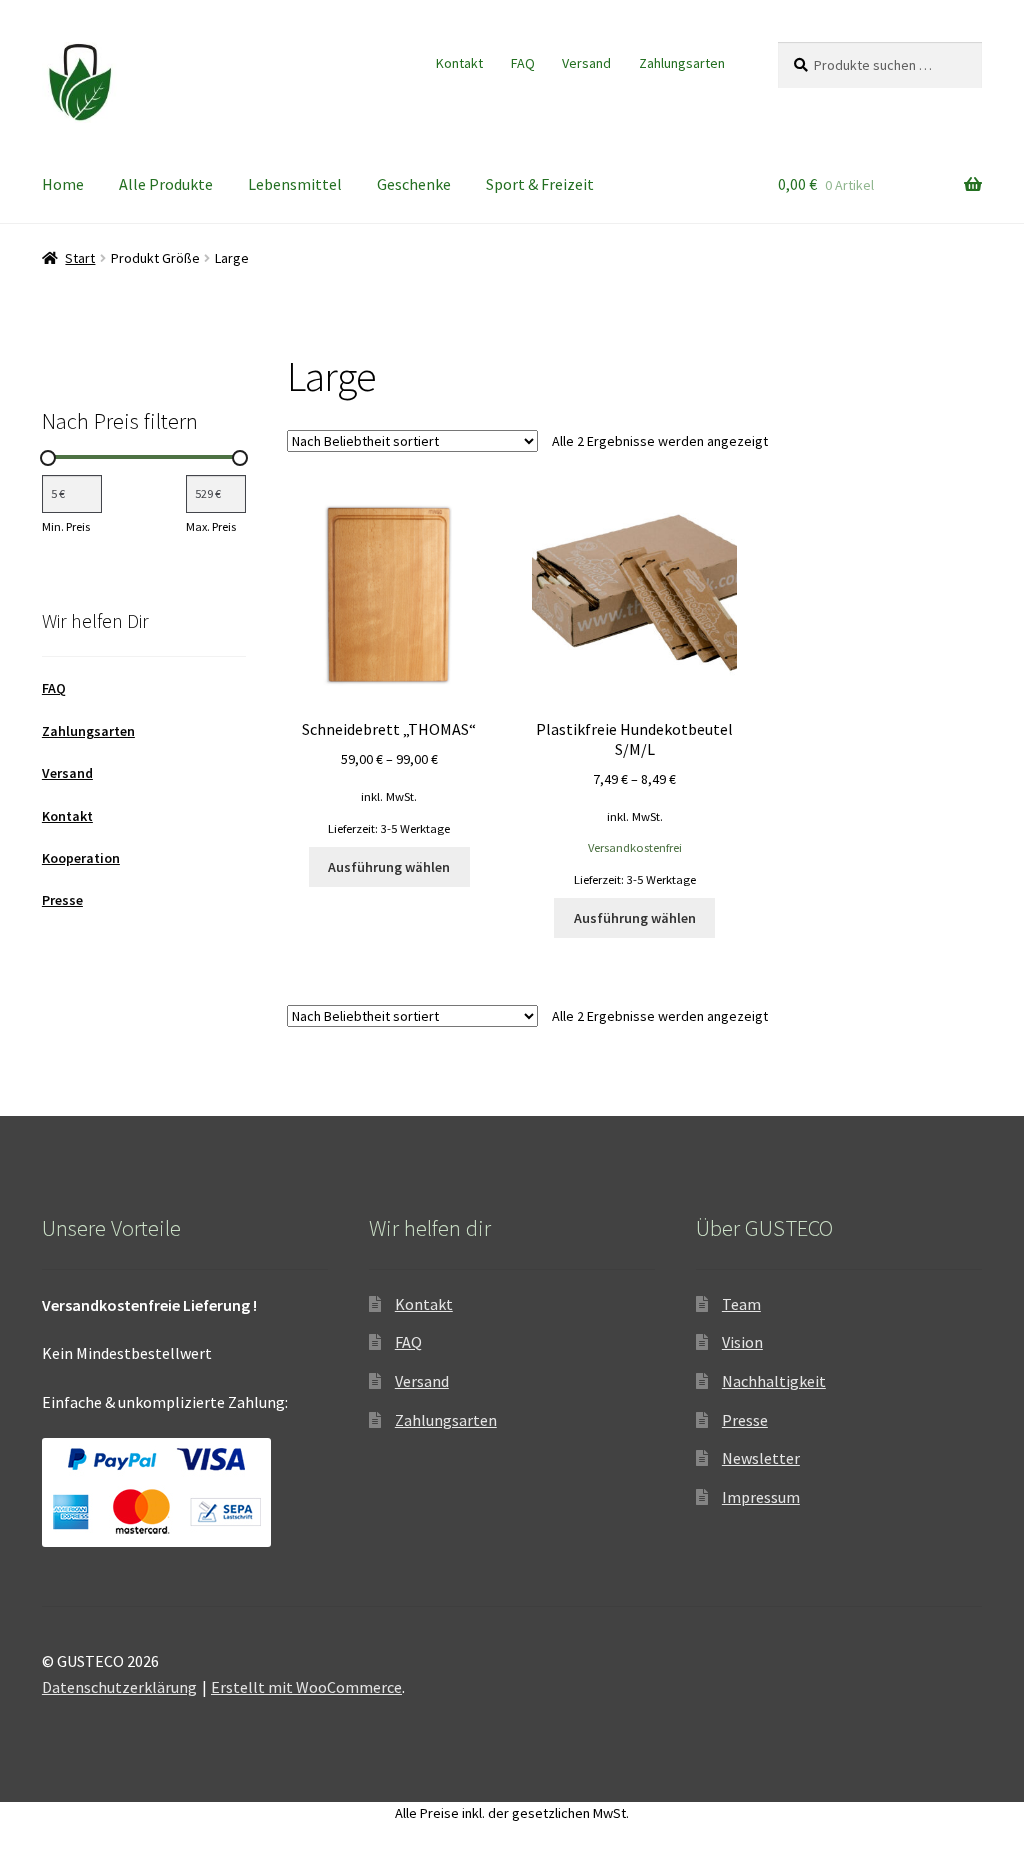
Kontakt (459, 63)
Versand (586, 63)
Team (741, 1304)
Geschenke (414, 184)
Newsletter (761, 1458)
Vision (742, 1342)
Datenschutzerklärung (119, 1687)
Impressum (761, 1497)
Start (80, 258)
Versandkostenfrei (635, 847)
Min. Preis (66, 526)
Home (63, 184)
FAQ (523, 63)
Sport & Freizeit (540, 184)
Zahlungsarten (682, 63)
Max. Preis (211, 526)
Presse (62, 900)
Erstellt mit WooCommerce (306, 1687)
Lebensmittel (295, 184)
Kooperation (81, 858)
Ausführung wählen (389, 867)
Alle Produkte (166, 184)
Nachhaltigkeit (774, 1381)
